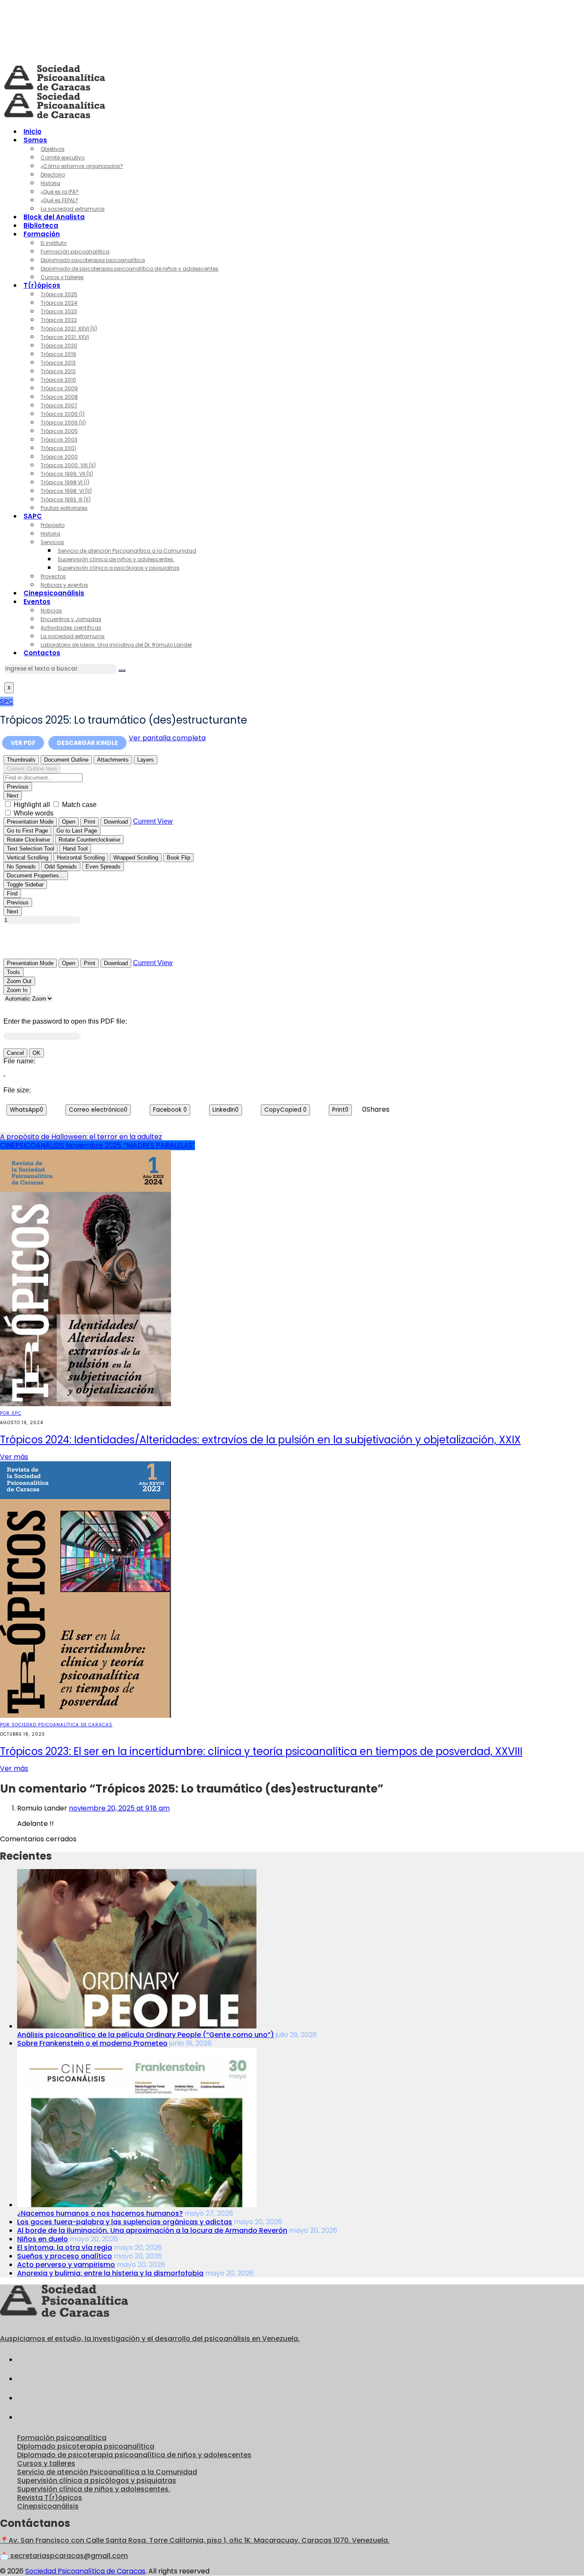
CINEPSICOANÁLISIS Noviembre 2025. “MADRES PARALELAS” (97, 1145)
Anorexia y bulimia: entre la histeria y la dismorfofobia (110, 2273)
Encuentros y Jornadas (71, 619)
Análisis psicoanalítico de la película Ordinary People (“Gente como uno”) (146, 2035)
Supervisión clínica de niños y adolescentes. (116, 559)
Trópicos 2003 (59, 440)
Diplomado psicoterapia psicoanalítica (93, 260)
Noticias (51, 611)
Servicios (52, 542)
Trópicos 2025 (59, 294)
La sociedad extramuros (73, 209)
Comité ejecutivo (63, 158)
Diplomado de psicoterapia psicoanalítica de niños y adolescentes (130, 269)
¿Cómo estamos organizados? (82, 166)
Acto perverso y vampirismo (66, 2265)
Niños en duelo (43, 2239)
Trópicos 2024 (59, 303)
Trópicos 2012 (58, 371)
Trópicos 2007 (59, 405)
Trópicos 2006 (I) (63, 414)
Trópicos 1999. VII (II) (67, 474)
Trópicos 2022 (59, 320)
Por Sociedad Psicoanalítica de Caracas (56, 1725)
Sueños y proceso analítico (65, 2256)
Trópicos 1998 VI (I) (65, 482)
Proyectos (53, 576)
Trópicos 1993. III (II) (66, 499)
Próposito (53, 525)
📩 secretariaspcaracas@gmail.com (64, 2556)
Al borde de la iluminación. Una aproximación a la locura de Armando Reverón (152, 2230)
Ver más (14, 1457)
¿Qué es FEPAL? (59, 200)
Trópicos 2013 (58, 363)
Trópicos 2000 (59, 457)
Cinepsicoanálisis (54, 593)
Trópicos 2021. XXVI (65, 337)
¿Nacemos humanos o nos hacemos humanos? (100, 2213)
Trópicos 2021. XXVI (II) (69, 328)
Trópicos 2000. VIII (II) (68, 465)
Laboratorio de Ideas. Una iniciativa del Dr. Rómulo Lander (116, 645)
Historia (50, 183)
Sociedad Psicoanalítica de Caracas (85, 2571)
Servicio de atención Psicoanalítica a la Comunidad (127, 551)
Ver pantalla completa (167, 738)
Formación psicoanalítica (75, 252)
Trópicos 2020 (59, 346)
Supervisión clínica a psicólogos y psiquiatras (119, 568)
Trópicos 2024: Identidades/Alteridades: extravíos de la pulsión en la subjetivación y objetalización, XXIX (260, 1440)
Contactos (42, 653)
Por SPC (11, 1413)
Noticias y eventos (64, 585)
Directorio (53, 175)
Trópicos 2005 (59, 431)
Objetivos (53, 149)
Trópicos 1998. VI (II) (66, 491)
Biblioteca (41, 225)
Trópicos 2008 (59, 397)
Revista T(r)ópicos (50, 2498)
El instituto (54, 243)
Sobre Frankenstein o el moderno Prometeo (92, 2043)
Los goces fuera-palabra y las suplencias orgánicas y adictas (125, 2222)
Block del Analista (54, 217)
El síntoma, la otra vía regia (65, 2248)
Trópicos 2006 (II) (63, 422)
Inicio (32, 131)
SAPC (33, 516)
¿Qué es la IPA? (60, 192)
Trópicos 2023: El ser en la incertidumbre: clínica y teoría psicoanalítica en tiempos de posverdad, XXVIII (261, 1751)
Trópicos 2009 (59, 388)
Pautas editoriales (64, 508)
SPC (7, 702)
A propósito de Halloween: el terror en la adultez (81, 1137)
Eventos (37, 602)
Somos (35, 140)
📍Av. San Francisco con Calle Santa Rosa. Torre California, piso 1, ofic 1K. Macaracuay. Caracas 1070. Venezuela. (195, 2540)
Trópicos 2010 (58, 380)
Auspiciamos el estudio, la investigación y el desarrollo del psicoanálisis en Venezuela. (150, 2339)
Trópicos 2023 (59, 311)
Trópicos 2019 (58, 354)
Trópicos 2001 (58, 448)
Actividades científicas (71, 628)
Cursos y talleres (62, 277)
